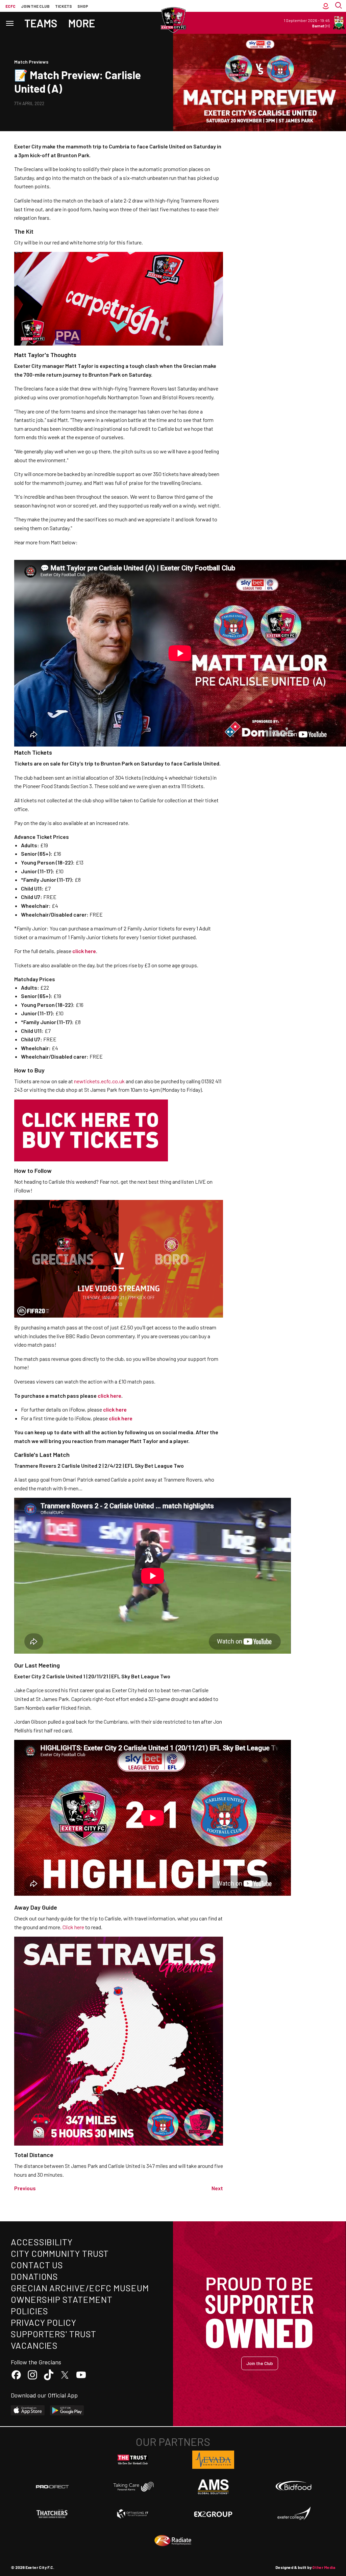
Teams (41, 23)
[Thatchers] (52, 2514)
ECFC (10, 6)
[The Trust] (133, 2460)
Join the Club (260, 2363)
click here (115, 1409)
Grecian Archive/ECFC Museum (80, 2288)
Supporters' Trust (54, 2334)
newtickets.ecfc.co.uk (99, 1081)
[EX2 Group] (213, 2514)
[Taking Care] (133, 2487)
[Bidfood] (294, 2487)
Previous (25, 2188)
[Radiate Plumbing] (173, 2541)
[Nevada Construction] (213, 2460)
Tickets (64, 6)
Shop (83, 6)
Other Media (324, 2567)
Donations (34, 2276)
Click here (73, 1927)
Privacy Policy (44, 2322)
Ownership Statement (61, 2299)
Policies (30, 2311)
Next (217, 2188)
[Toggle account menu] (326, 6)
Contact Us (37, 2265)
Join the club (35, 6)
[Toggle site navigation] (9, 23)
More (82, 23)
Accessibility (42, 2242)
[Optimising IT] (133, 2514)
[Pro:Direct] (52, 2487)
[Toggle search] (339, 6)
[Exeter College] (294, 2514)
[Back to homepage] (173, 20)
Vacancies (34, 2345)
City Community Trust (60, 2253)
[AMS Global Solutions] (213, 2487)
